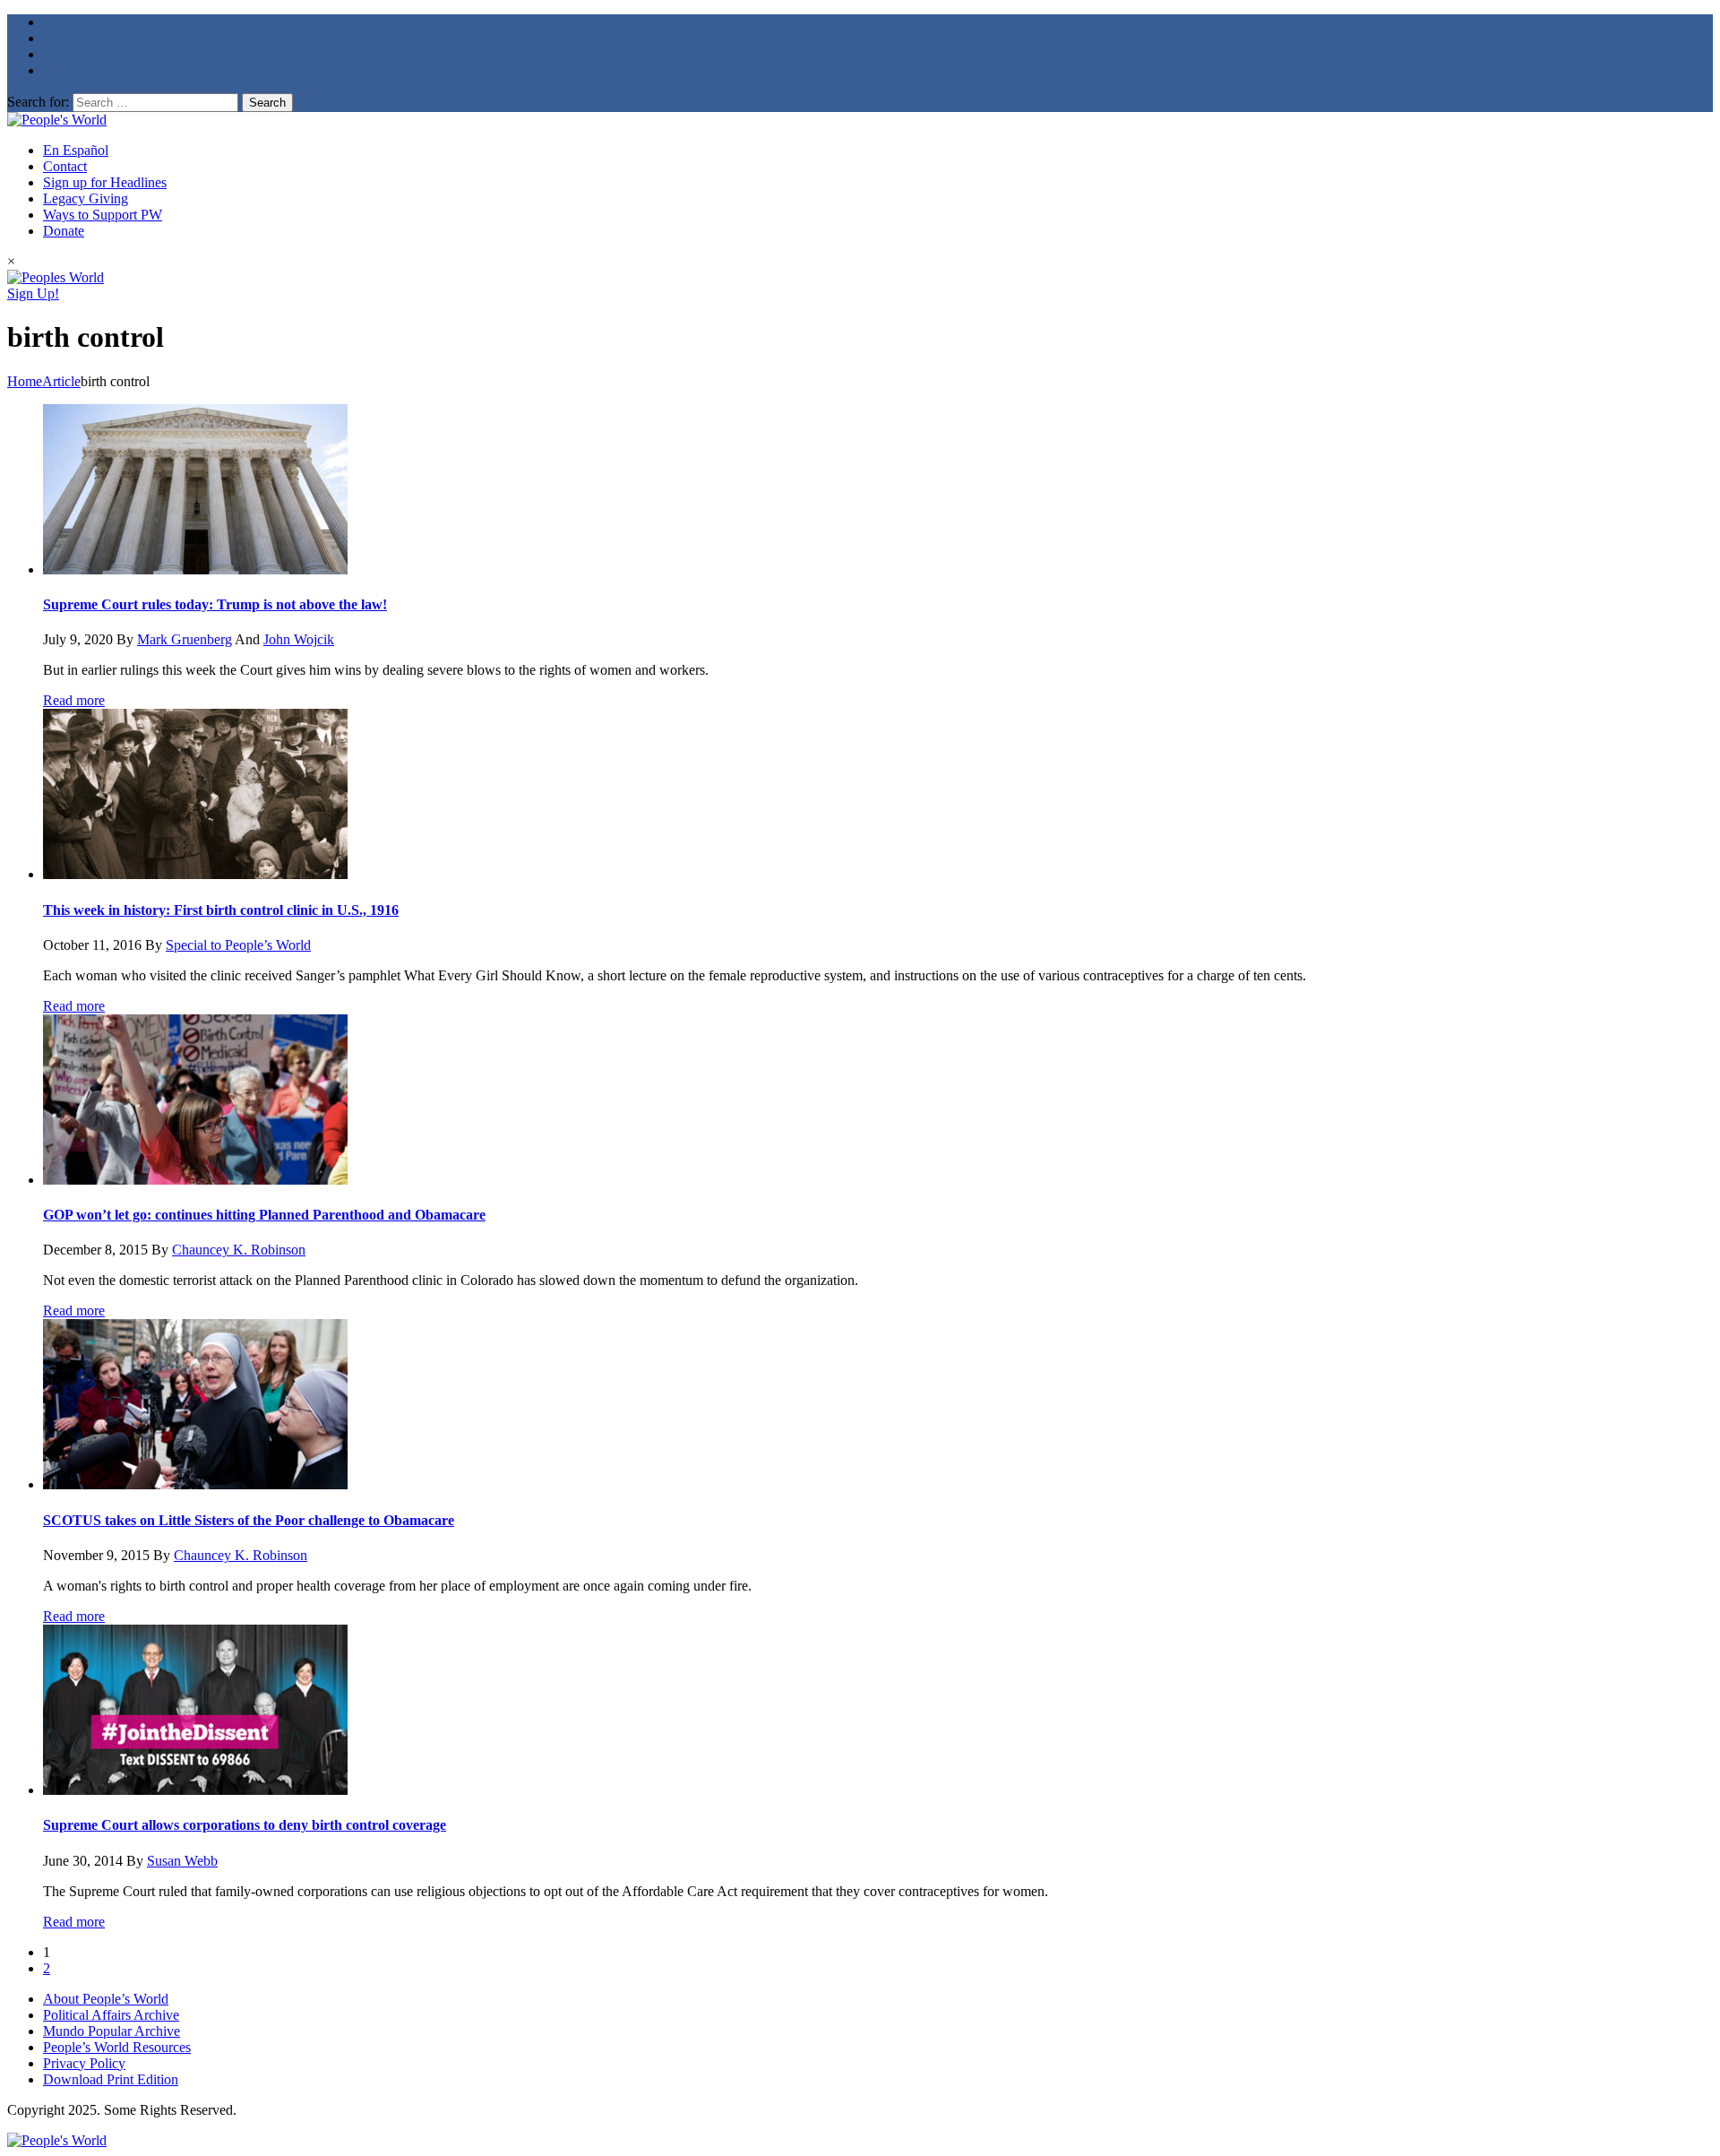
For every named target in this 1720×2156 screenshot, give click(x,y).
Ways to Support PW (103, 215)
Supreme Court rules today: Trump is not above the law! (215, 604)
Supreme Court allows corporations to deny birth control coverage (245, 1825)
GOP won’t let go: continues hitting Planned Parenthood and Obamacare (264, 1215)
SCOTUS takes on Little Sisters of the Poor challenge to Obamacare (249, 1520)
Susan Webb (182, 1861)
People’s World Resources (117, 2047)
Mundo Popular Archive (112, 2031)
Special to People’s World (238, 945)
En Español (76, 150)
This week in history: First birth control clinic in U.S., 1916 (221, 910)
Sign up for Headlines (105, 182)
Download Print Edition (111, 2079)
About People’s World (106, 1999)
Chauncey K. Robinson (239, 1250)
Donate (64, 231)
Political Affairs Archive (111, 2015)
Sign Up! (33, 293)
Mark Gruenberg (185, 639)
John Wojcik (299, 639)
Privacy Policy (84, 2063)
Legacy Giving (86, 198)
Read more (74, 700)
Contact (65, 166)
